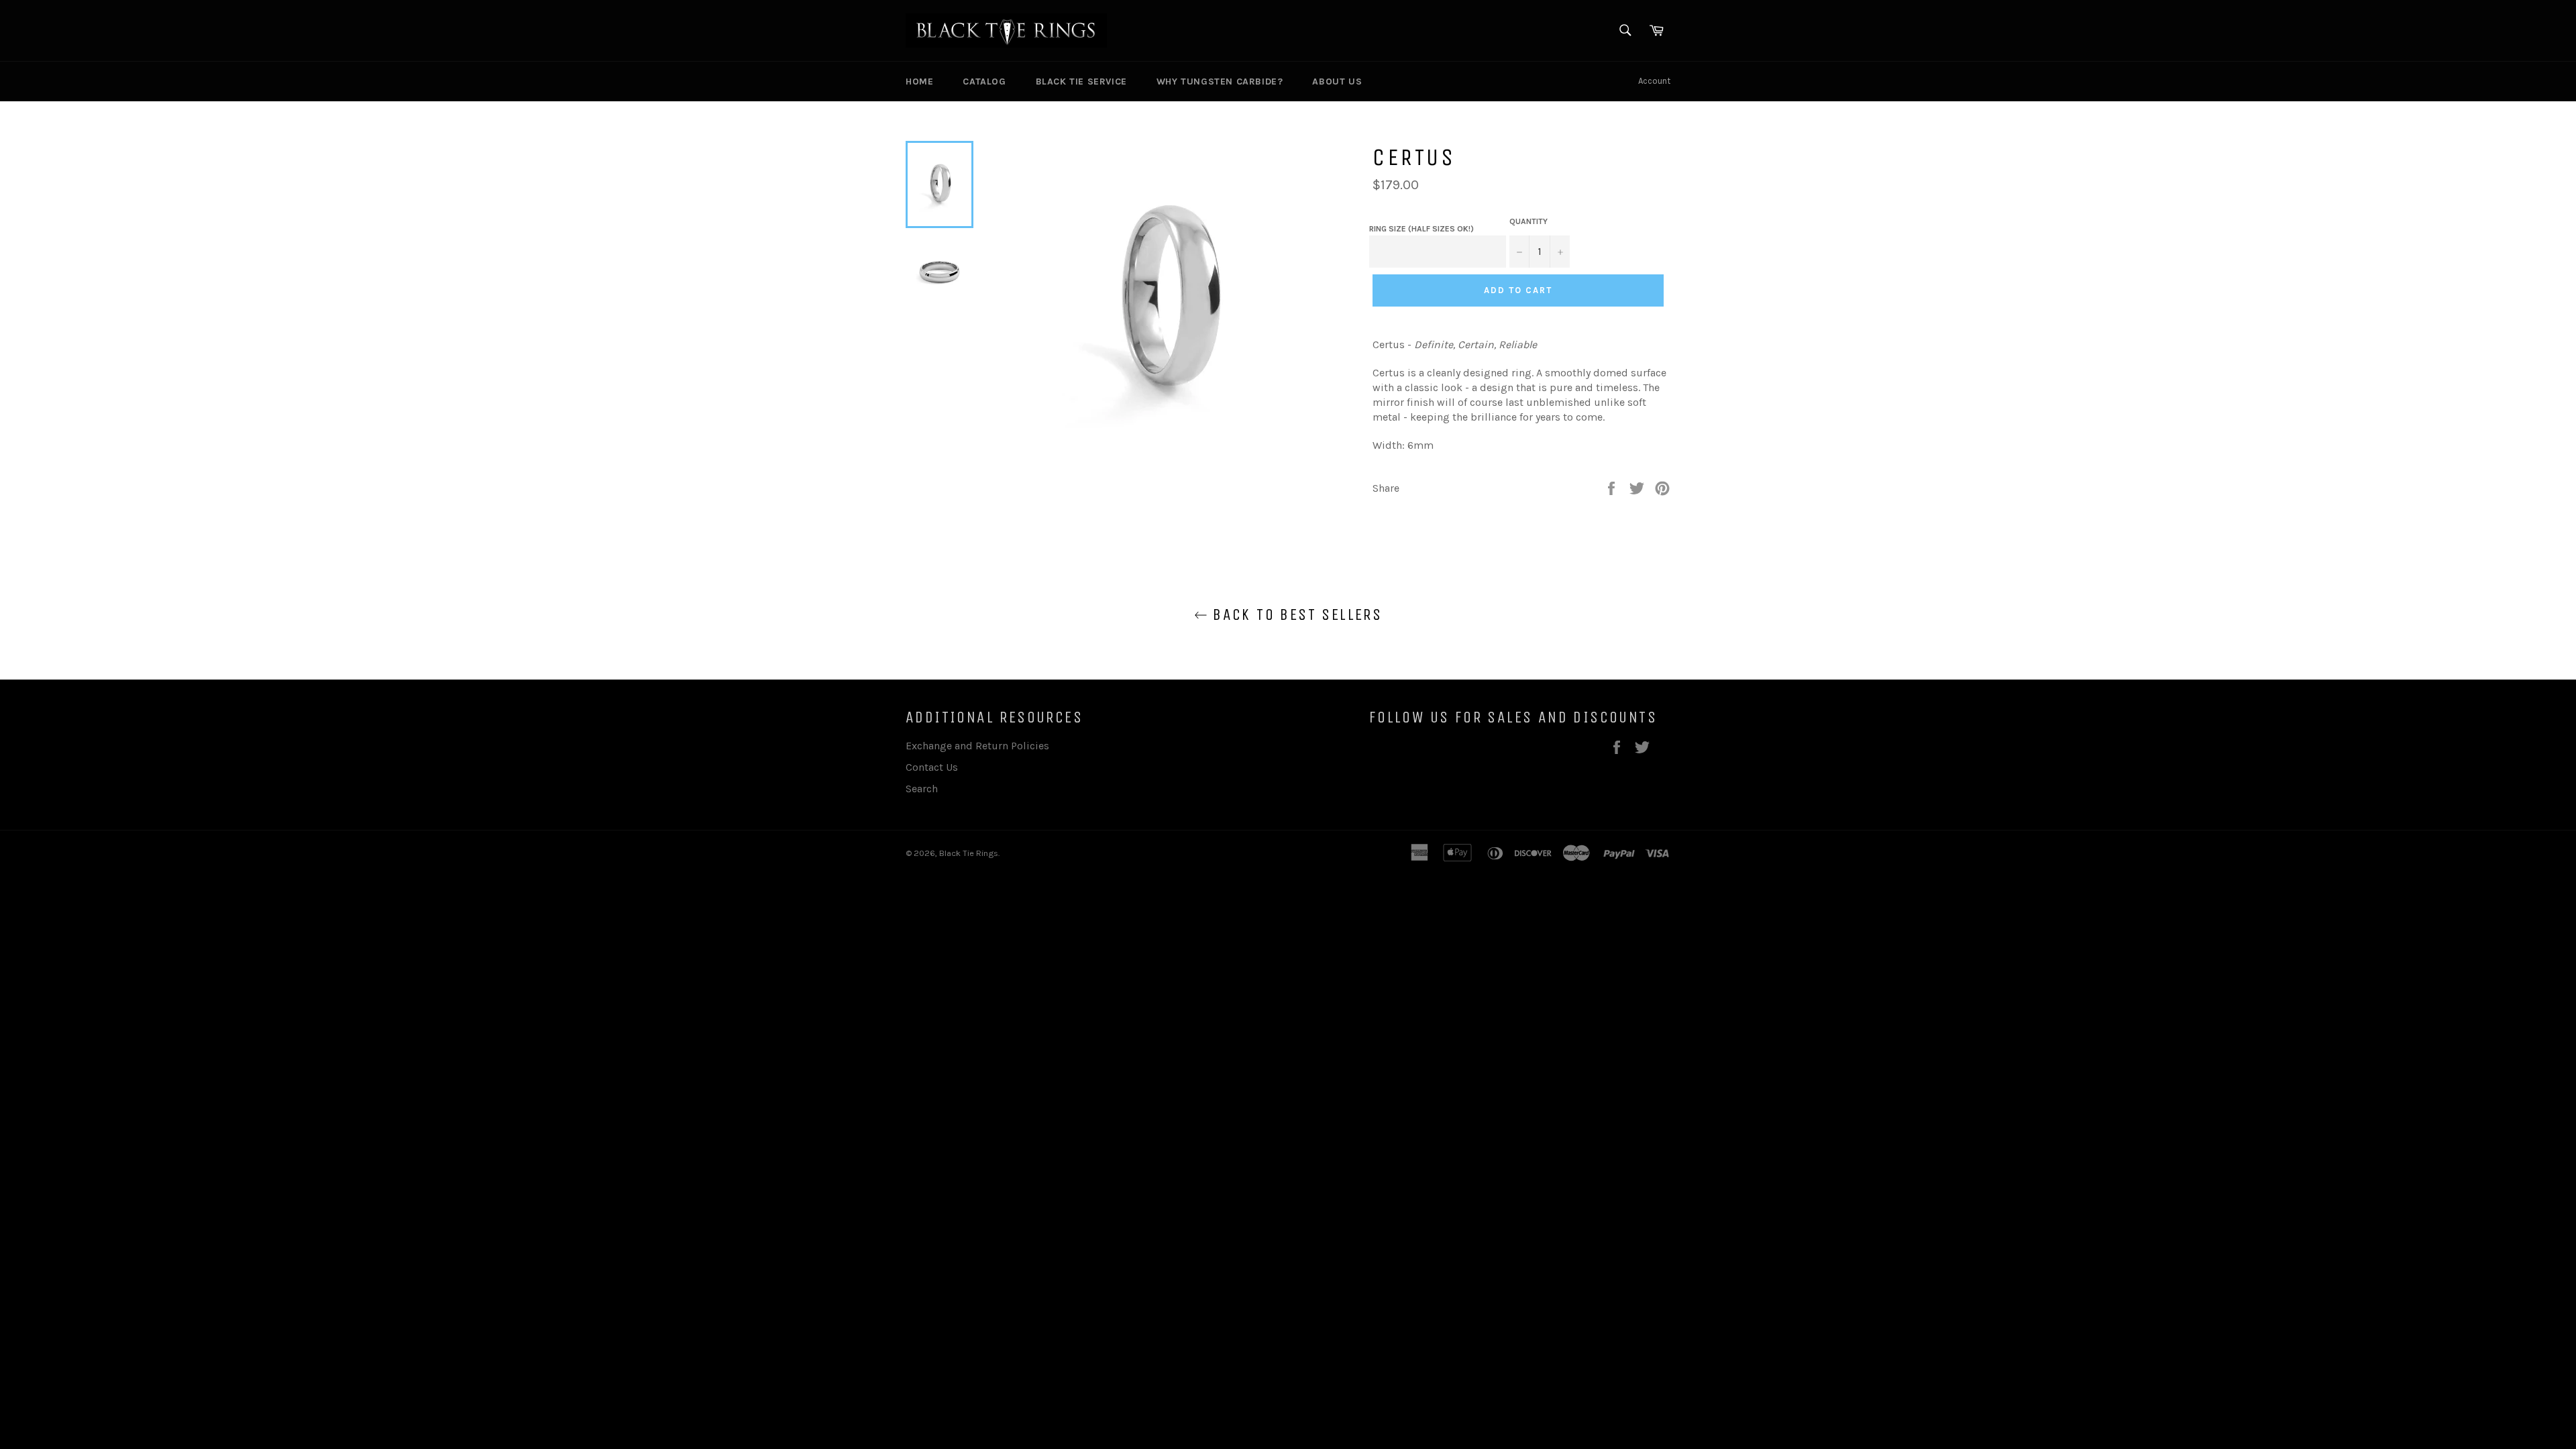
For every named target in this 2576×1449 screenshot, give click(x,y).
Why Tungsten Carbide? (1220, 82)
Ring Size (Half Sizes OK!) (1421, 229)
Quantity (1528, 221)
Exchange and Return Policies (977, 746)
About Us (1337, 82)
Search (922, 789)
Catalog (984, 82)
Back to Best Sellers (1295, 614)
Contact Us (932, 767)
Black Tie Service (1081, 82)
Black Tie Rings (969, 853)
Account (1654, 81)
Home (919, 82)
